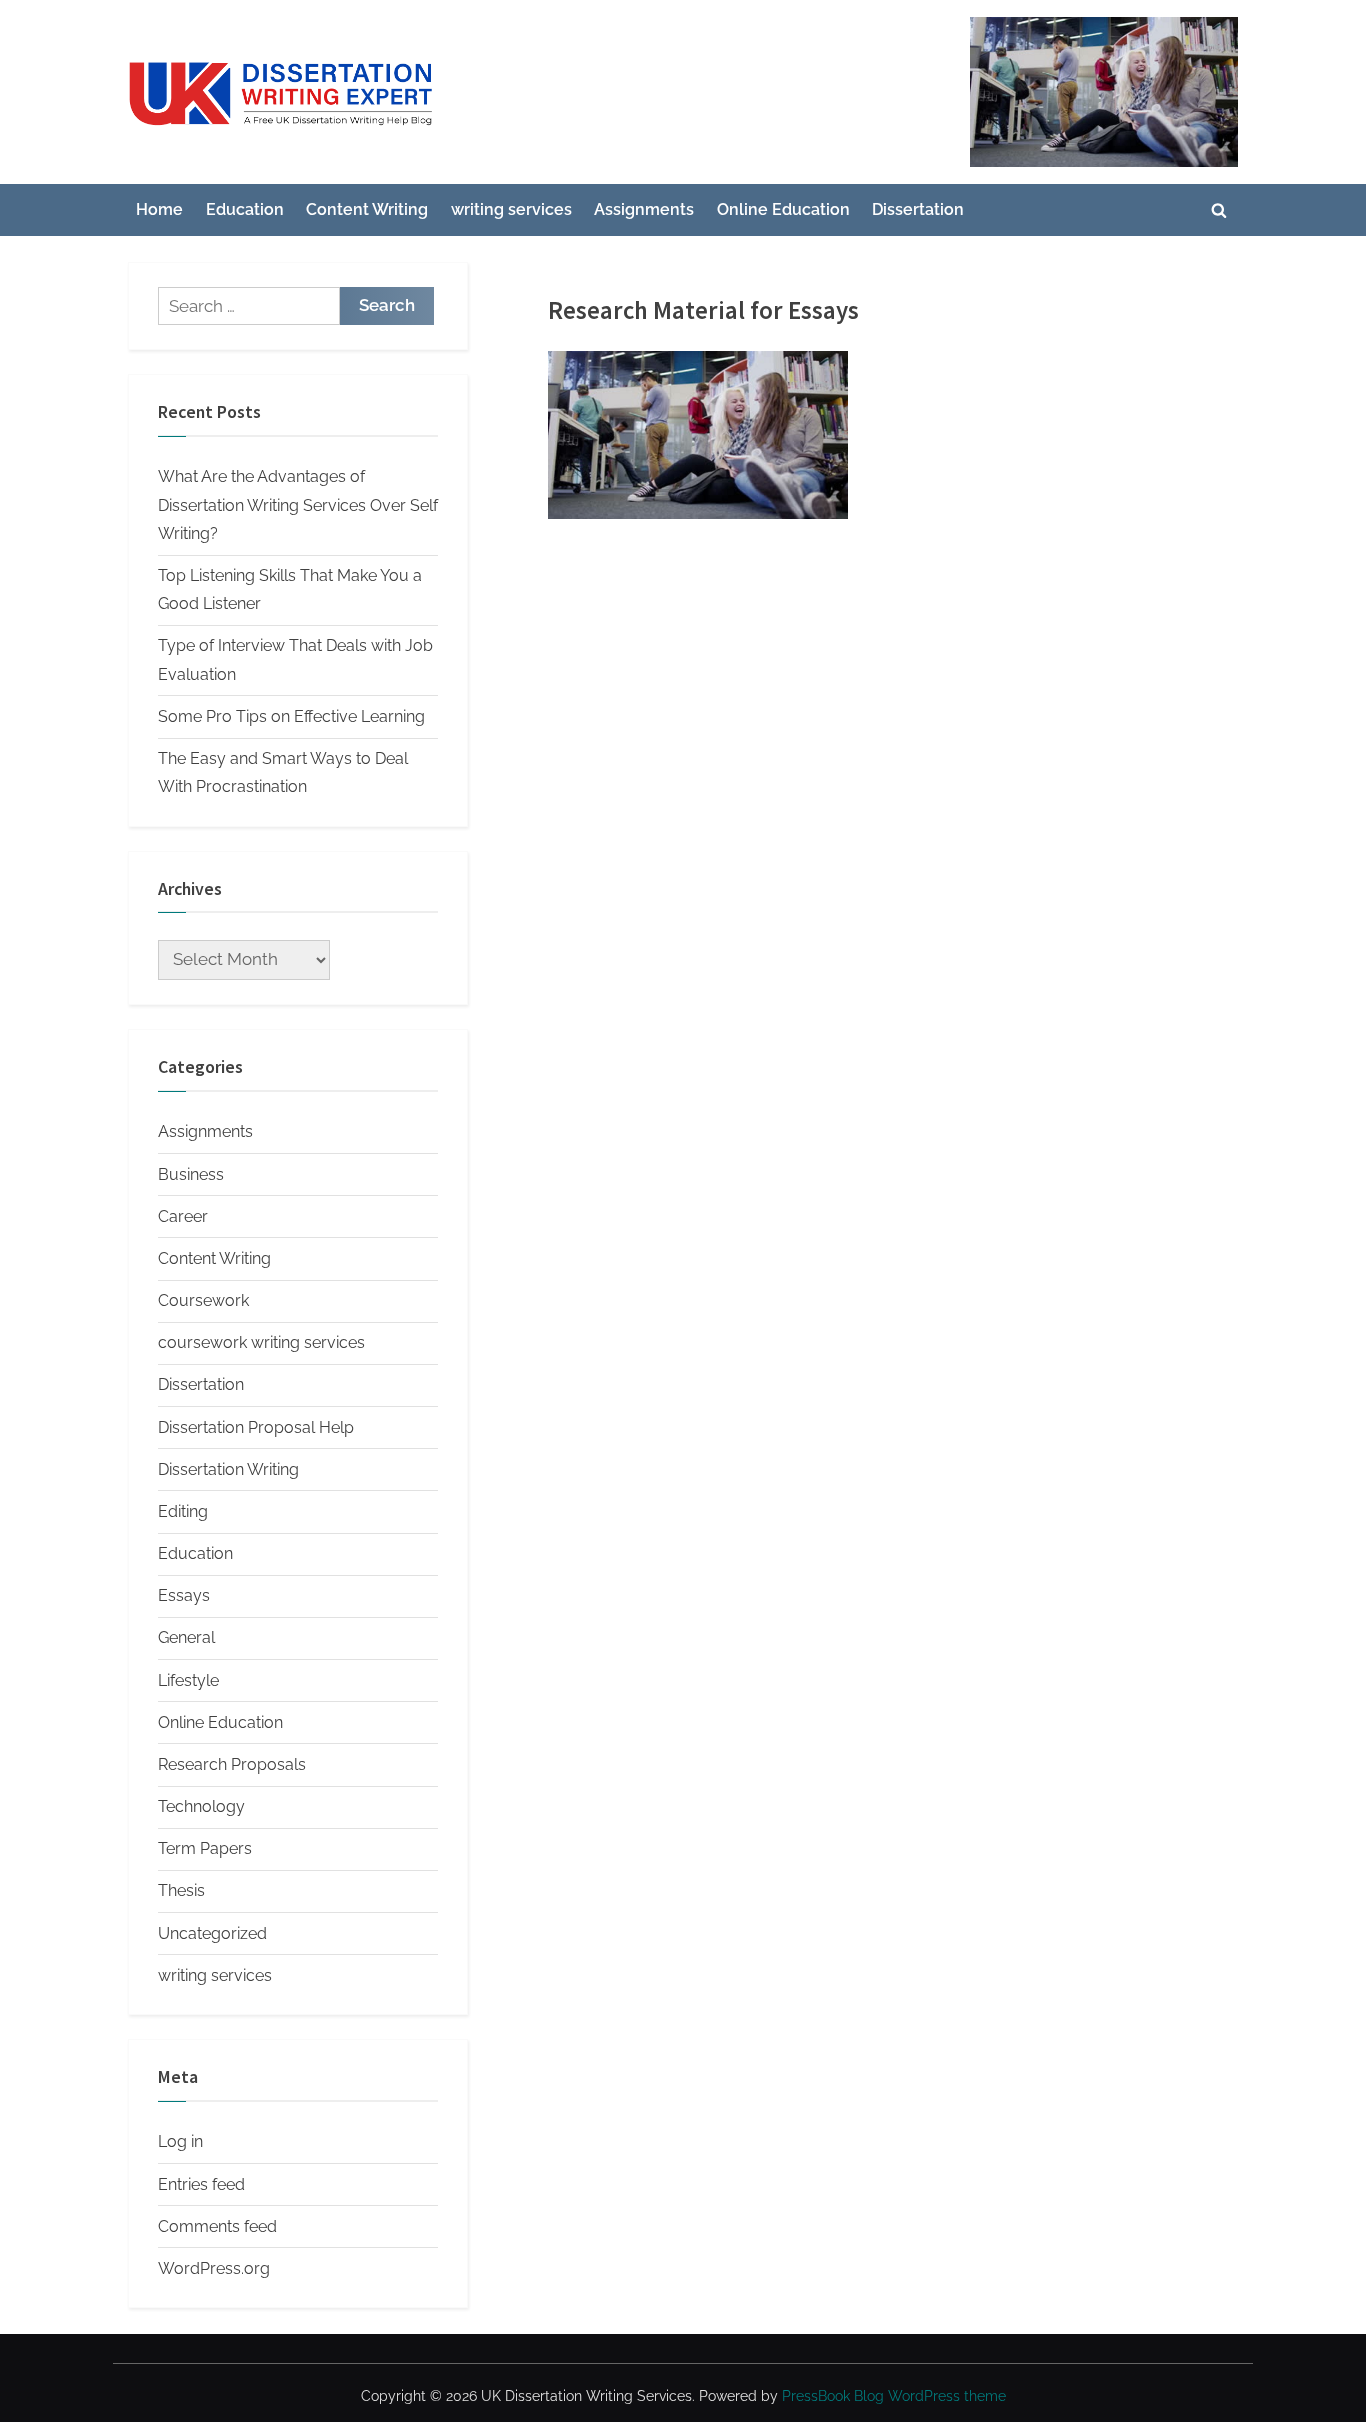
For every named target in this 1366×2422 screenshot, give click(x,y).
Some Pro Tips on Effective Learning (291, 716)
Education (245, 209)
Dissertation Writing (228, 1469)
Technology (201, 1806)
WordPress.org (214, 2268)
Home (159, 209)
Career (183, 1216)
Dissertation (918, 209)
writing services (511, 209)
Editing (183, 1511)
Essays (184, 1595)
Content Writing (367, 209)
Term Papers (205, 1848)
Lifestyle (188, 1680)
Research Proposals (232, 1764)
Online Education (783, 209)
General (186, 1637)
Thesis (181, 1890)
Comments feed (217, 2226)
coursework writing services (261, 1342)
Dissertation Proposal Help (256, 1427)
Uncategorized (212, 1933)
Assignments (644, 209)
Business (191, 1174)
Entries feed (201, 2184)
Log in (180, 2141)
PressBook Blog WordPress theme (894, 2396)
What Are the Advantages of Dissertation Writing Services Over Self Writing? (298, 505)
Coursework (203, 1300)
